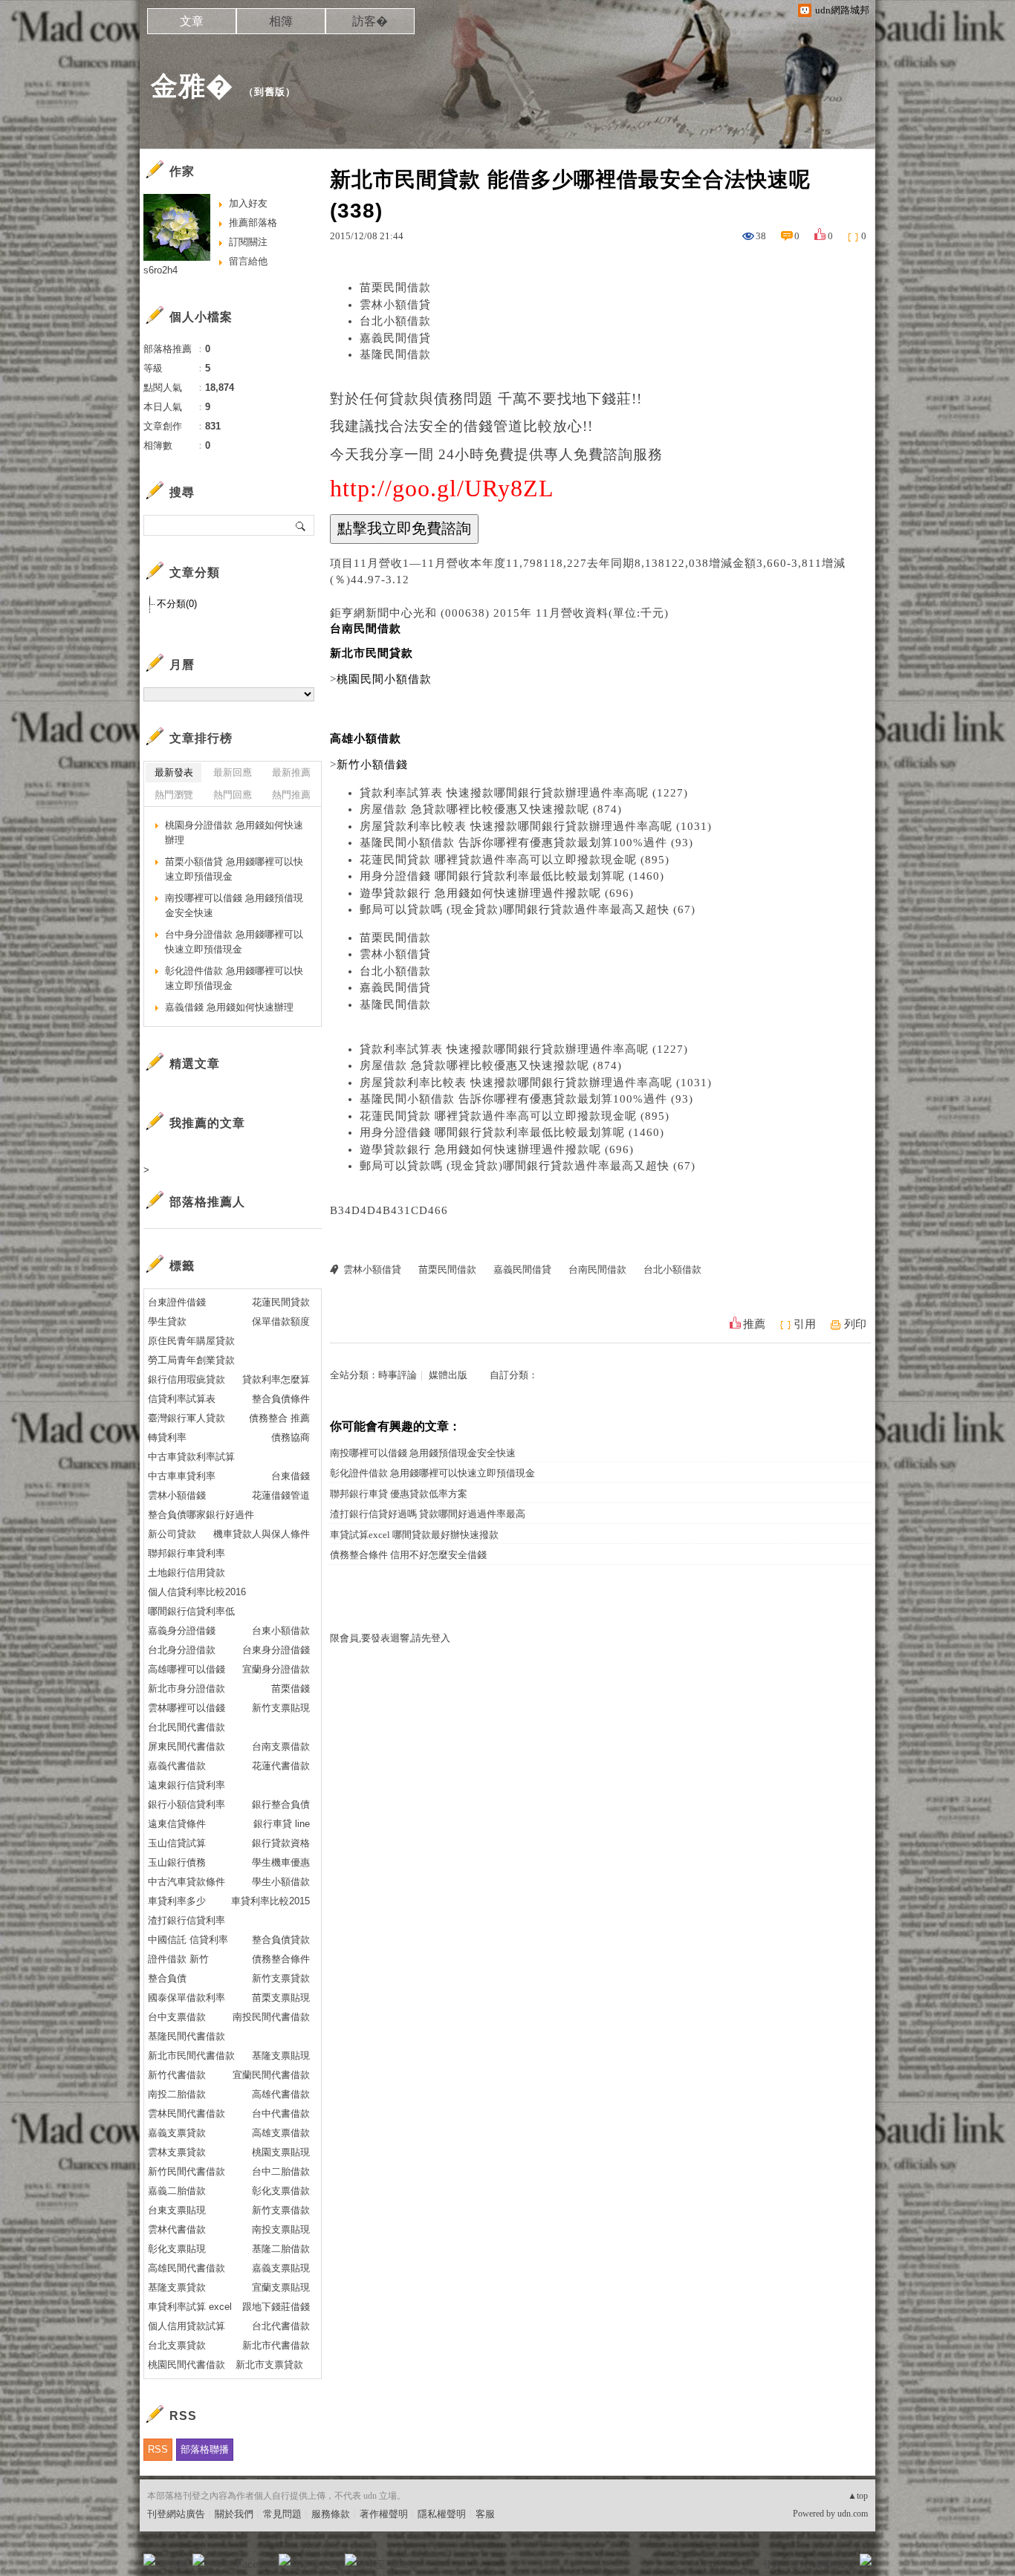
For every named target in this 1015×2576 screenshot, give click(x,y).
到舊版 (270, 92)
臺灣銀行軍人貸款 (187, 1418)
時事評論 (398, 1375)
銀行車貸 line (282, 1824)
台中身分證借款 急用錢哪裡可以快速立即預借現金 (234, 942)
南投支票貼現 (281, 2229)
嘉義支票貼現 (281, 2268)
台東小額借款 (281, 1631)
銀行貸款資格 (281, 1843)
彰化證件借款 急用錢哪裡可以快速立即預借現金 (432, 1473)
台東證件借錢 (177, 1302)
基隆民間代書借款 (187, 2036)
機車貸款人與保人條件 (262, 1534)
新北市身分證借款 (187, 1688)
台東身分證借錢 (276, 1650)
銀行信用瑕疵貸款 (187, 1379)
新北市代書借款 (276, 2345)
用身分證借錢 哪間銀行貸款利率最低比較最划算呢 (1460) (512, 876)
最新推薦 (291, 772)
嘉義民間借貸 (395, 338)
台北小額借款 (395, 321)
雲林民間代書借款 (187, 2113)
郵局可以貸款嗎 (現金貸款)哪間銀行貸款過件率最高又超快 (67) (528, 909)
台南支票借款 (281, 1746)
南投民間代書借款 (271, 2017)
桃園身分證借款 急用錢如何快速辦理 (234, 833)
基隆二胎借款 (281, 2249)
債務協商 (291, 1437)
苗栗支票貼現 (281, 1998)
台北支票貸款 (177, 2345)
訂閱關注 (248, 242)
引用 (805, 1324)
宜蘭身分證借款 (276, 1669)
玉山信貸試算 (177, 1843)
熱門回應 (233, 795)
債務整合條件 (281, 1959)
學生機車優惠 (281, 1862)
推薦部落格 (253, 223)
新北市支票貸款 (269, 2365)
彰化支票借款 (281, 2191)
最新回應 (233, 772)
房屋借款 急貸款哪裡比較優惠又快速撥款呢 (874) (491, 809)
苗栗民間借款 (395, 288)
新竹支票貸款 (281, 1978)
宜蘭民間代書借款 (271, 2075)
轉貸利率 (167, 1437)
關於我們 (234, 2514)
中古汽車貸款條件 (187, 1882)
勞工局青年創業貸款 (191, 1360)
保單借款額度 (281, 1321)
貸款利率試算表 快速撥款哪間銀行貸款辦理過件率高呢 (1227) (524, 793)
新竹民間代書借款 (187, 2171)
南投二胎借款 (177, 2094)
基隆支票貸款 (177, 2287)
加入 (799, 2564)
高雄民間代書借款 (187, 2268)
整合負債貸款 (281, 1940)
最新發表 (174, 772)
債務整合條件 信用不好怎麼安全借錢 (408, 1555)
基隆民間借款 (395, 354)
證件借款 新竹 (178, 1959)
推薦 (754, 1324)
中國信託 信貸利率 (188, 1940)
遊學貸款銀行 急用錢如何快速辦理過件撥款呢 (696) (497, 893)
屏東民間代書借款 (187, 1746)
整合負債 (167, 1978)
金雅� (192, 86)
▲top (858, 2496)
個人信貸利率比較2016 (197, 1592)
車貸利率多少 (177, 1901)
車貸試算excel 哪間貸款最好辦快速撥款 (414, 1535)
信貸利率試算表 (182, 1399)
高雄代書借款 (281, 2094)
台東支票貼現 (177, 2210)
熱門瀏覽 (174, 795)
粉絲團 (174, 2564)
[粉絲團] (149, 2560)
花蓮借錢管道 (281, 1495)
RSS (158, 2449)
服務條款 (331, 2514)
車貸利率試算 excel (190, 2307)
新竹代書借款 (177, 2075)
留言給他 (248, 261)
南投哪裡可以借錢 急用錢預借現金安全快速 (423, 1453)
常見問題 (282, 2514)
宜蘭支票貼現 (281, 2287)
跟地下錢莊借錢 (276, 2307)
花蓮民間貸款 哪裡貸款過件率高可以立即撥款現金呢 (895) (515, 860)
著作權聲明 (384, 2514)
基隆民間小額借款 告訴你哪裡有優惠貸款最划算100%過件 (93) (526, 843)
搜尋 (301, 525)
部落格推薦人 (207, 1202)
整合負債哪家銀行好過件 (201, 1515)
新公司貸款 (172, 1534)
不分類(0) (177, 604)
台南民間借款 (597, 1269)
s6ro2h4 (160, 270)
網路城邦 (836, 2564)
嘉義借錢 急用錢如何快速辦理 (229, 1007)
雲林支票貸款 (177, 2152)
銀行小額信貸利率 (187, 1804)
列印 (855, 1324)
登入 (772, 2564)
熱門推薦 (291, 795)
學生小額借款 (281, 1882)
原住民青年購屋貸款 (191, 1341)
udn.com (853, 2514)
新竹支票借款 (281, 2210)
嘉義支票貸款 (177, 2133)
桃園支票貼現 (281, 2152)
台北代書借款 (281, 2326)
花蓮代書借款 (281, 1766)
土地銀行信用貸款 (187, 1573)
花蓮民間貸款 (281, 1302)
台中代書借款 (281, 2113)
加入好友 (248, 203)
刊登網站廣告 (176, 2514)
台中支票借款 (177, 2017)
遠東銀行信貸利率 (187, 1785)
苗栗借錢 (291, 1688)
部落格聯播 (205, 2449)
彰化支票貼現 (177, 2249)
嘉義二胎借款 (177, 2191)
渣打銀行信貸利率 (187, 1920)
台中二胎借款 (281, 2171)
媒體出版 (448, 1375)
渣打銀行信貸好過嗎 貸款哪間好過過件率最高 (428, 1514)
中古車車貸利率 (182, 1476)
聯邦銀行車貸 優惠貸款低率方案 (399, 1494)
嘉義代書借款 (177, 1766)
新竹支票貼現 (281, 1708)
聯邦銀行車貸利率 (187, 1553)
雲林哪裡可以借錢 (187, 1708)
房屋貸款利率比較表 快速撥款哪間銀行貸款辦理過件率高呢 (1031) (536, 826)
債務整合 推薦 (279, 1418)
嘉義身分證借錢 (182, 1631)
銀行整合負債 (281, 1804)
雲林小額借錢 (177, 1495)
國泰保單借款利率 (187, 1998)
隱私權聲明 (442, 2514)
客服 (485, 2514)
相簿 (281, 21)
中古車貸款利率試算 (191, 1457)
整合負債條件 (281, 1399)
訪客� (370, 21)
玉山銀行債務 (177, 1862)
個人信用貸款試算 (187, 2326)
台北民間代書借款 (187, 1727)
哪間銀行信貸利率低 (191, 1611)
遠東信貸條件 (177, 1824)
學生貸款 (167, 1321)
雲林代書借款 (177, 2229)
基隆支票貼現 (281, 2056)
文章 (192, 21)
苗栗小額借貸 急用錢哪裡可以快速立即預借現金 (234, 869)
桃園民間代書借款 (187, 2365)
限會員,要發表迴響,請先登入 (390, 1638)
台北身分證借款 (182, 1650)
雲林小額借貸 (395, 305)
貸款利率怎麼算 (276, 1379)
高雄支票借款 (281, 2133)
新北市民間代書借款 (191, 2056)
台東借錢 (291, 1476)
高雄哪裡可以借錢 (187, 1669)
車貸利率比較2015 (270, 1901)
